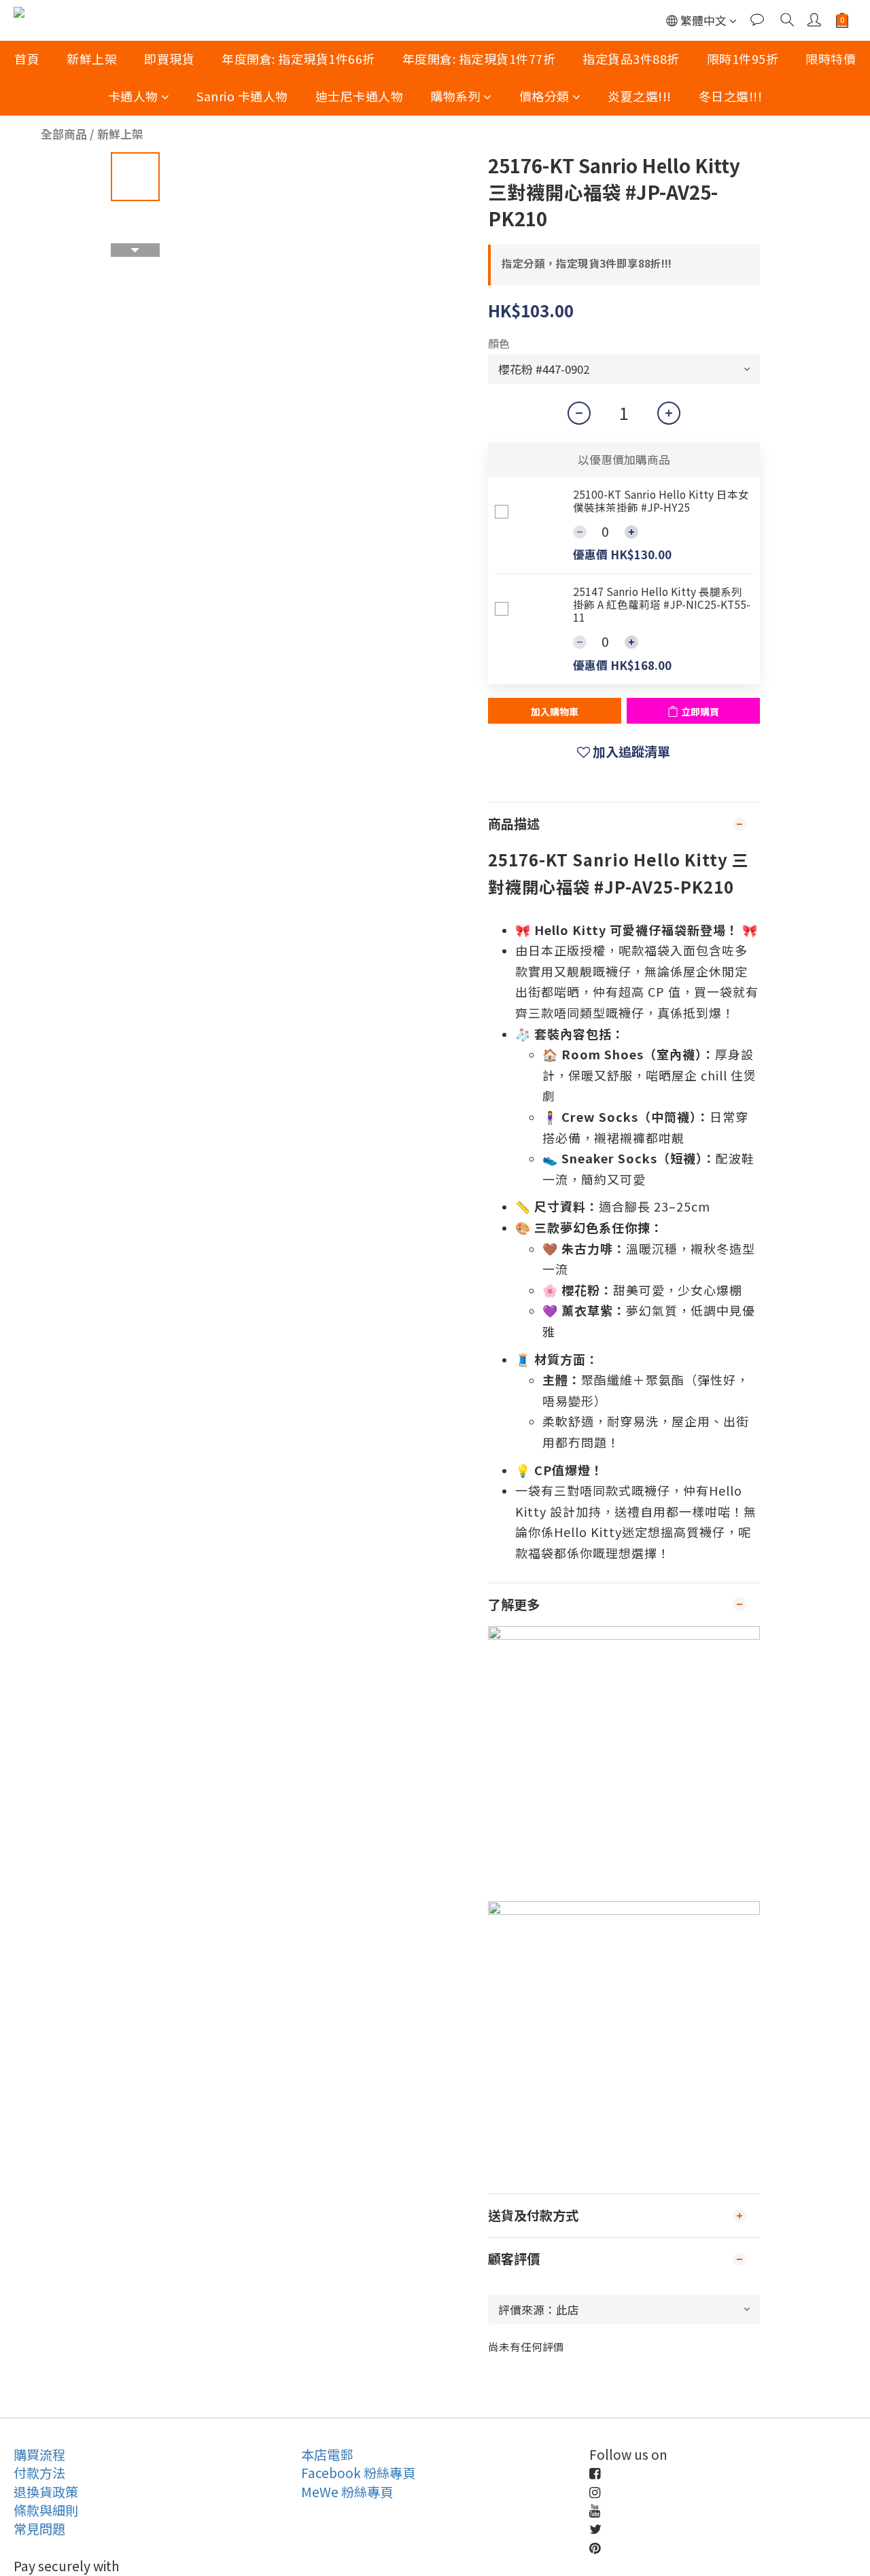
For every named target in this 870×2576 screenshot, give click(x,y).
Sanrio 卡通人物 (242, 96)
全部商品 (64, 134)
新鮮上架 (92, 58)
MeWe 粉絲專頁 (347, 2492)
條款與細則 (46, 2510)
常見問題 (39, 2528)
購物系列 (455, 96)
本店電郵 (327, 2454)
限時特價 (831, 58)
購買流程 (39, 2454)
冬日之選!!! (731, 96)
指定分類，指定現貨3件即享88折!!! (587, 263)
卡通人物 (133, 96)
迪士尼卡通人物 (360, 96)
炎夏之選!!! (640, 96)
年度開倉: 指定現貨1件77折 (479, 58)
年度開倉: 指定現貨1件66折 (298, 58)
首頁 (27, 58)
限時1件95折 (743, 58)
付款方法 (39, 2473)
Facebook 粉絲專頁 (358, 2473)
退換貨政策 (46, 2492)
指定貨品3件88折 (631, 58)
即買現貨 (169, 58)
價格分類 (544, 96)
